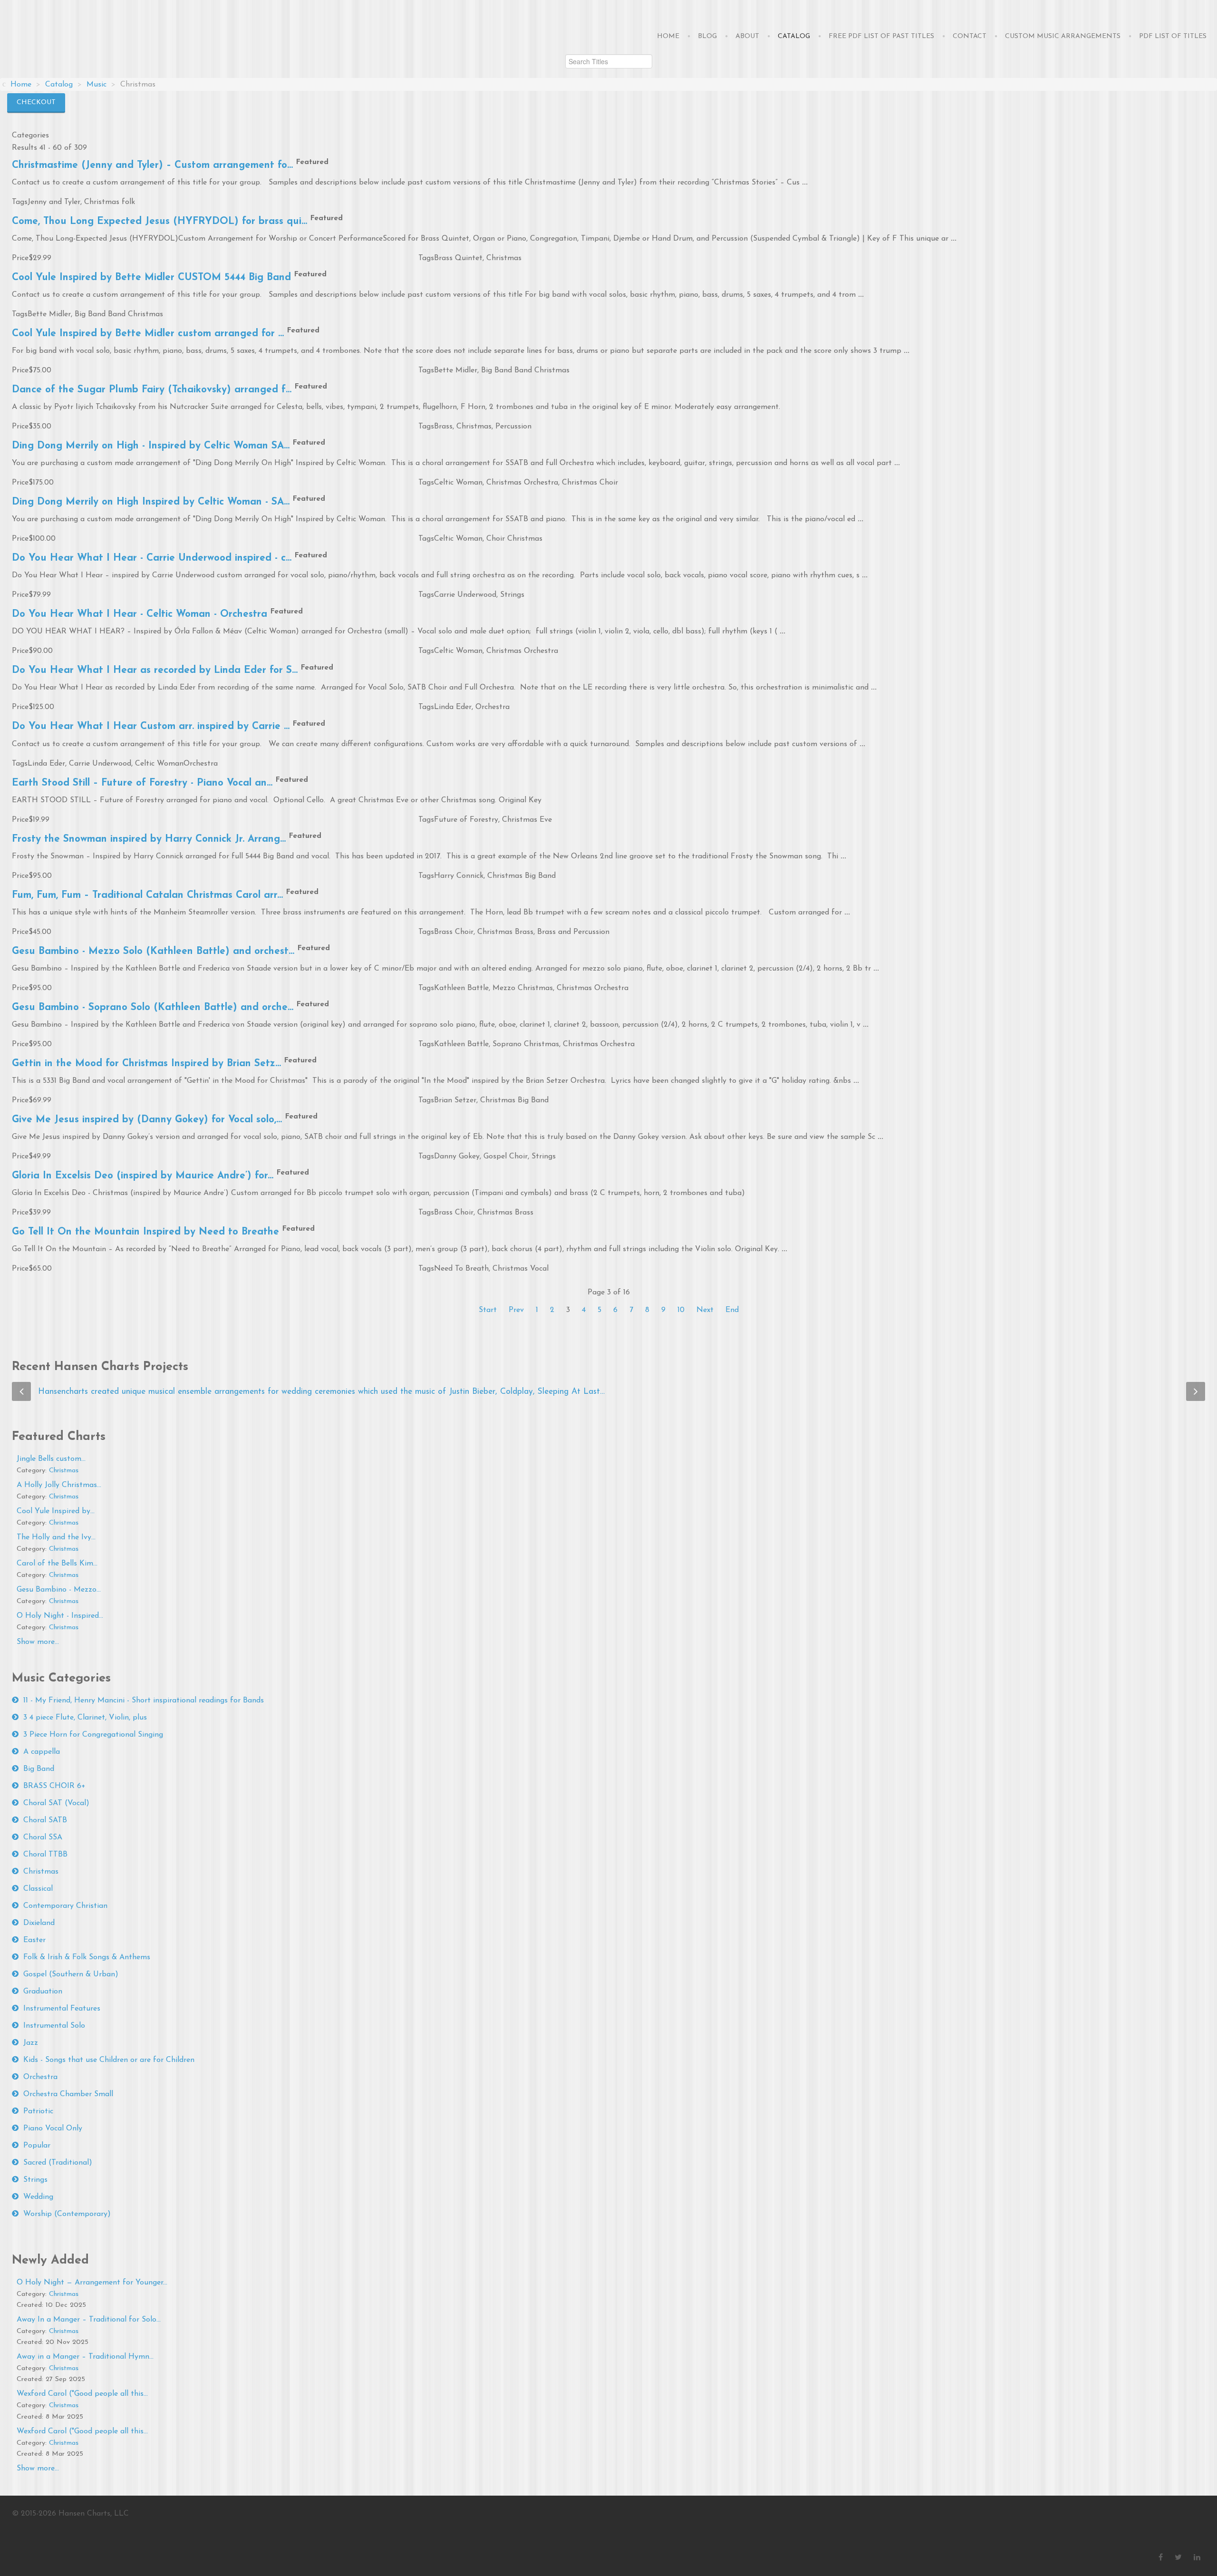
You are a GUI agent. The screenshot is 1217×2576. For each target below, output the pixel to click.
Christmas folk (110, 202)
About (747, 36)
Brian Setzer (455, 1100)
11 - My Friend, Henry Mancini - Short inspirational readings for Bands (144, 1701)
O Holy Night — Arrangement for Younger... (92, 2283)
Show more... (38, 1642)
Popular (37, 2146)
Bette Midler (49, 314)
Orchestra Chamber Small (68, 2094)
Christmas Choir (590, 483)
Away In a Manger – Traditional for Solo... (89, 2320)
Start (488, 1310)
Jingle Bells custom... (51, 1459)
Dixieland (39, 1923)
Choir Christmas (514, 539)
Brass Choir (454, 932)
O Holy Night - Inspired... (60, 1616)
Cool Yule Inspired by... (56, 1511)
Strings (512, 595)
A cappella (42, 1752)
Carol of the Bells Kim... (57, 1564)
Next (705, 1310)
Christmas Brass (505, 932)
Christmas (504, 258)
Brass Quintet (458, 258)
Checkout (36, 102)
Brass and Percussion (573, 932)
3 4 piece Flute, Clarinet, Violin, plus (85, 1718)
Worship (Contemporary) (67, 2214)
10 (681, 1310)
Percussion (513, 427)
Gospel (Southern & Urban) (71, 1974)
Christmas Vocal (521, 1269)
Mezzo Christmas (523, 988)
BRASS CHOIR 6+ (54, 1786)
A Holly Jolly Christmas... (59, 1485)
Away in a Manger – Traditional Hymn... (85, 2357)
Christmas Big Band (522, 876)
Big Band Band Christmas (119, 314)
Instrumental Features (62, 2009)
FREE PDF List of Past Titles (881, 36)
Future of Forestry (466, 820)
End (732, 1310)
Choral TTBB (45, 1855)
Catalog (794, 36)
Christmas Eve (527, 820)
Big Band (39, 1769)
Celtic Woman (458, 483)
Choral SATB (45, 1820)
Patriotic (38, 2111)
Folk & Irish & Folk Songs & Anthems (87, 1957)
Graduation (43, 1992)
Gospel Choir (506, 1157)
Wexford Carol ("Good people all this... (82, 2394)
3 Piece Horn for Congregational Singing (93, 1735)
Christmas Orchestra (522, 483)
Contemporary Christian (65, 1906)
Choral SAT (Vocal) (56, 1803)
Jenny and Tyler (54, 202)
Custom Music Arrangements (1063, 36)
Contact (970, 36)
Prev (516, 1310)
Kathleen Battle (461, 988)
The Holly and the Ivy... (56, 1537)
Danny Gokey (457, 1157)
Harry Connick (459, 876)
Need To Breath (461, 1269)
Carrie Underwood (465, 595)
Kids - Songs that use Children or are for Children (109, 2060)
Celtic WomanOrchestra (176, 764)
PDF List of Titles (1173, 36)
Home (668, 36)
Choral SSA (43, 1837)
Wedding (38, 2197)
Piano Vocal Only (53, 2129)
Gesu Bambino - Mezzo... (59, 1590)
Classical (38, 1889)
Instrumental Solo (54, 2026)
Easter (34, 1940)
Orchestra (493, 707)
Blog (707, 36)
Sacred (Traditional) (58, 2163)
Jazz (31, 2043)
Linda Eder (453, 707)
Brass (443, 427)
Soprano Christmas (526, 1044)
